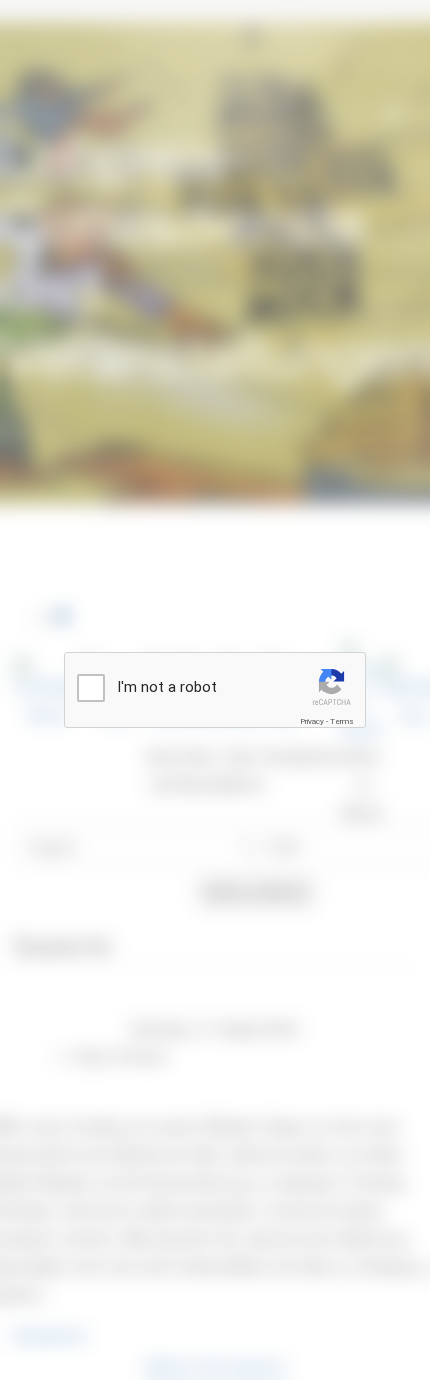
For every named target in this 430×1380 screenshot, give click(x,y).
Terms (342, 721)
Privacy (312, 721)
